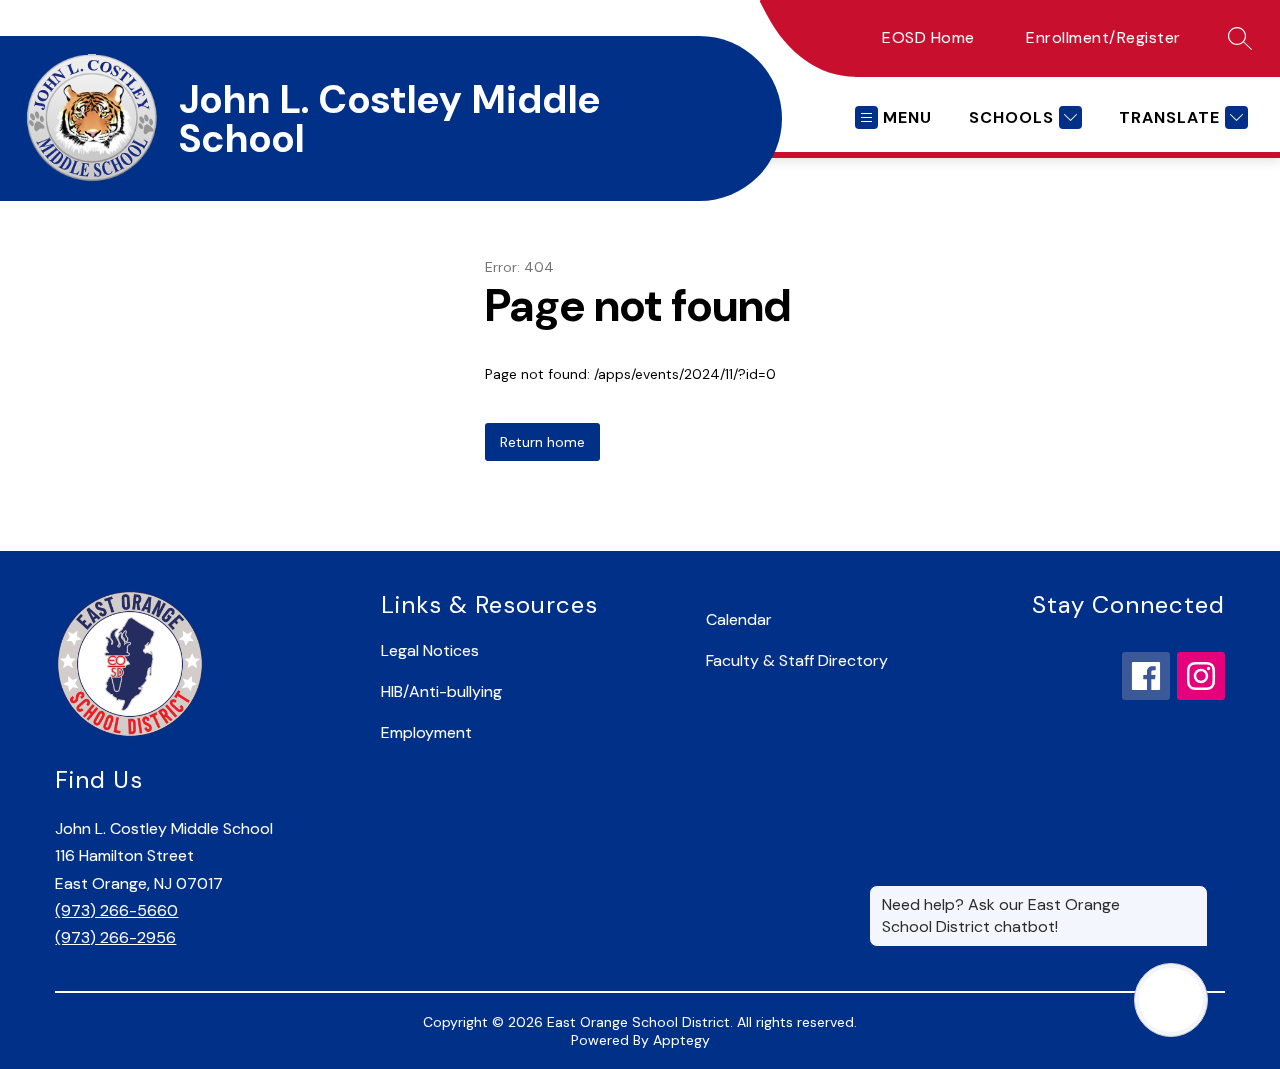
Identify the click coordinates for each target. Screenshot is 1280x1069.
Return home (542, 442)
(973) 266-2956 (115, 937)
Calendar (739, 619)
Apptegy (681, 1040)
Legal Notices (430, 650)
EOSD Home (928, 37)
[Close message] (1192, 895)
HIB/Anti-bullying (441, 691)
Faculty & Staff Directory (797, 660)
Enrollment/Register (1103, 37)
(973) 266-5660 (116, 910)
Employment (426, 732)
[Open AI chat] (1171, 1000)
